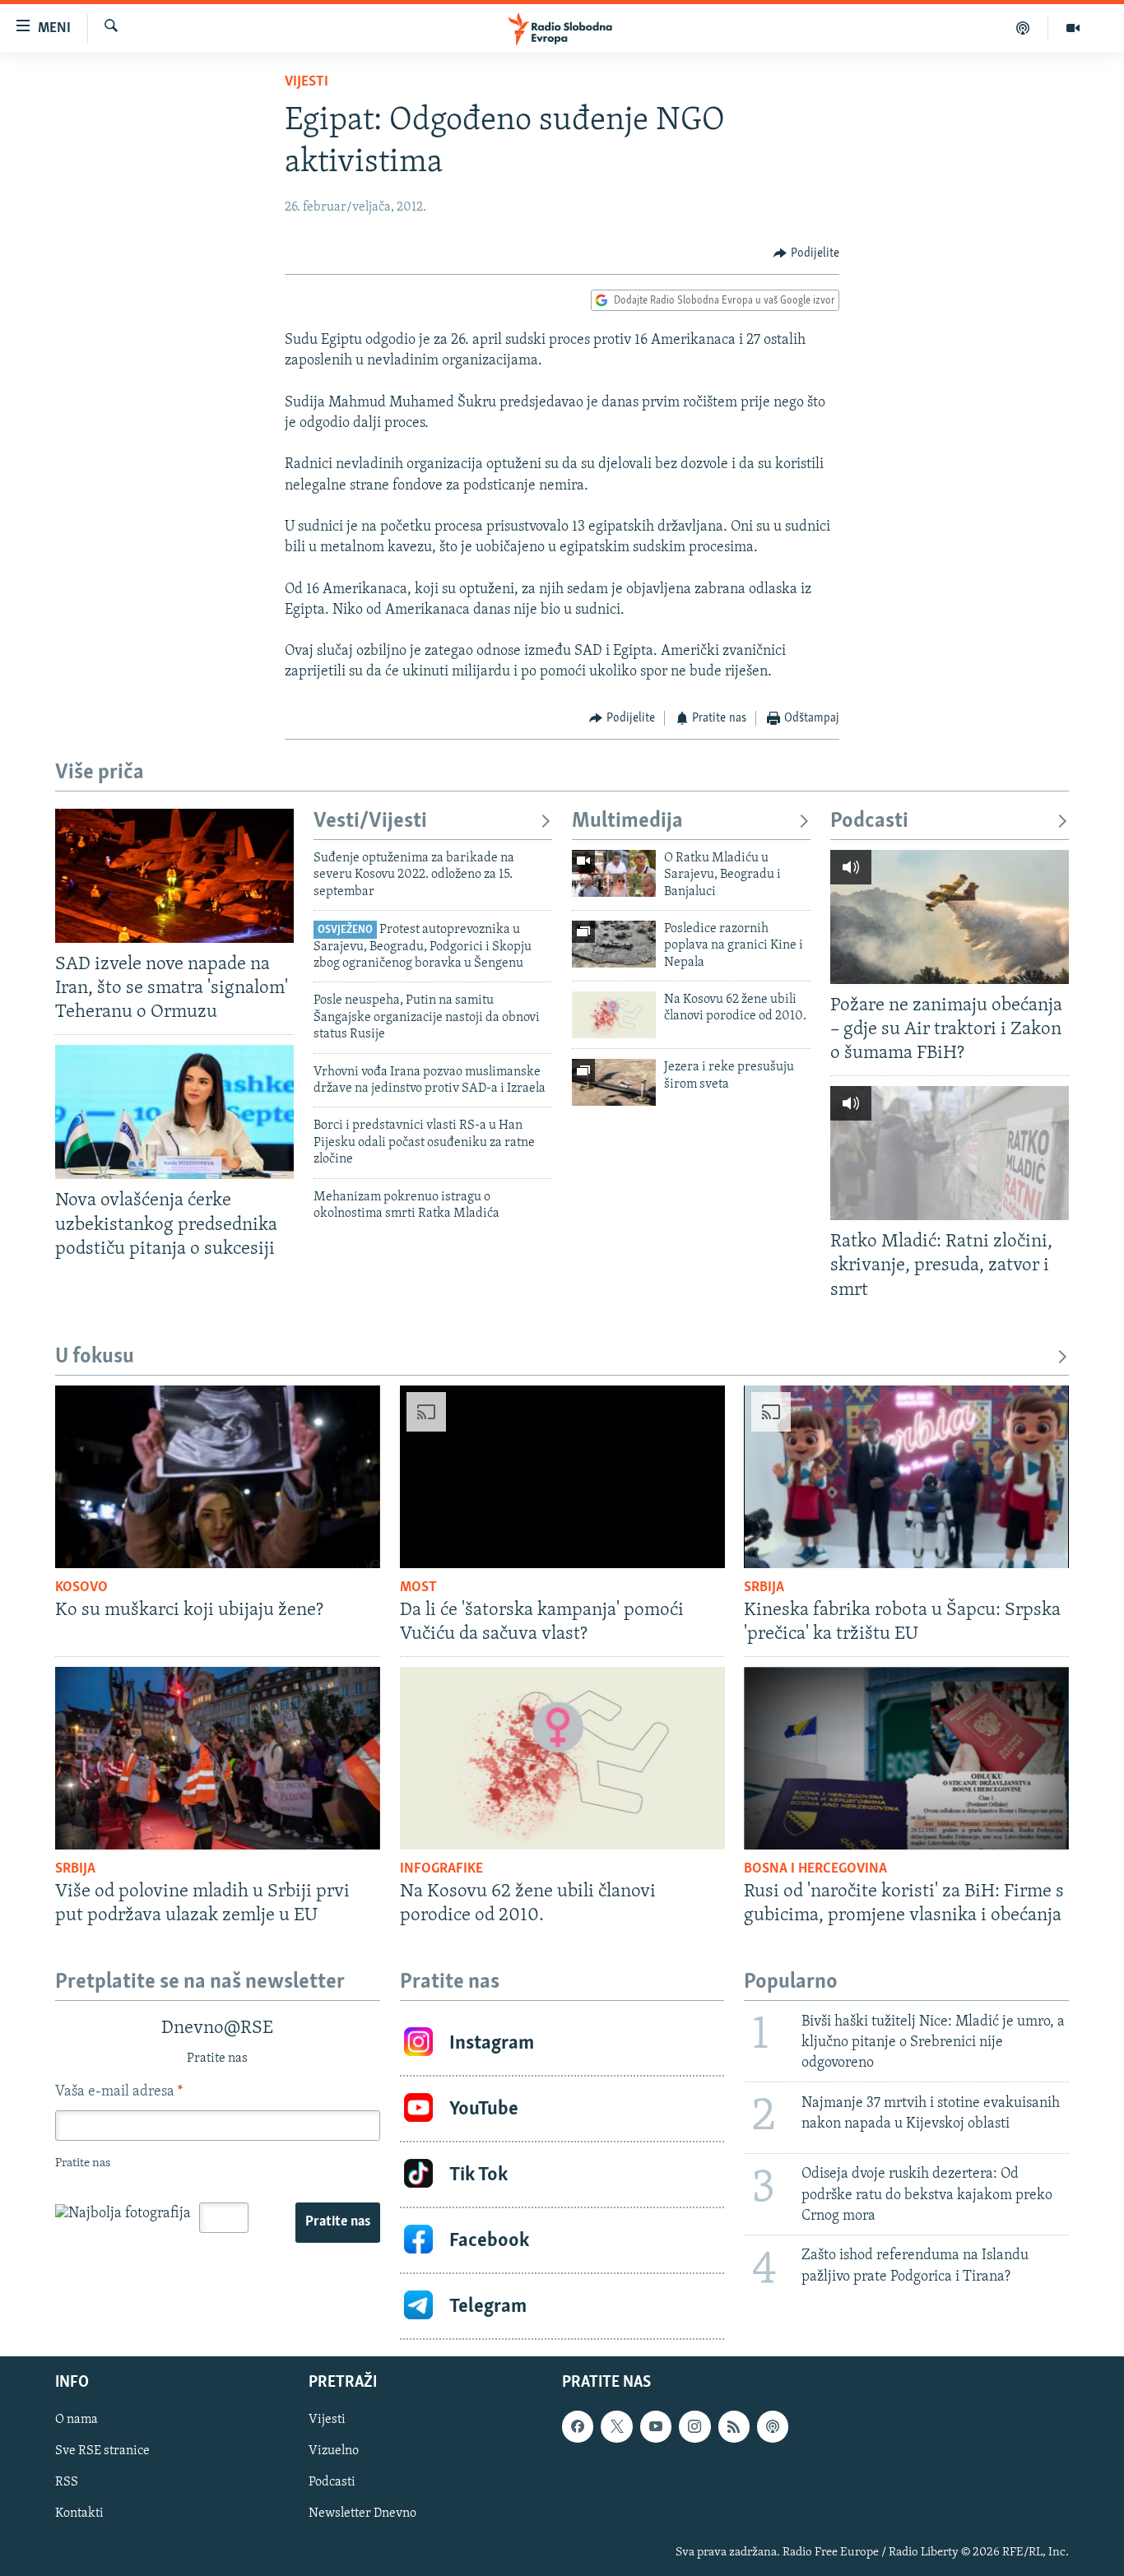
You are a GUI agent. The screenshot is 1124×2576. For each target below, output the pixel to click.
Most (418, 1588)
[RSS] (734, 2427)
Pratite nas (338, 2222)
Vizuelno (334, 2452)
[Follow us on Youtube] (656, 2427)
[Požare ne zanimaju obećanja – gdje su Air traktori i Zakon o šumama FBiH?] (950, 917)
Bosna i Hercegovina (815, 1869)
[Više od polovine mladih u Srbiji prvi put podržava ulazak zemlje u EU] (218, 1758)
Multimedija (627, 822)
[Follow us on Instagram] (694, 2427)
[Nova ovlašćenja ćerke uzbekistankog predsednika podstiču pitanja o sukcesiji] (174, 1112)
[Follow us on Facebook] (578, 2427)
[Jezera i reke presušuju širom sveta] (614, 1082)
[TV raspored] (773, 2427)
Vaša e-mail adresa (119, 2092)
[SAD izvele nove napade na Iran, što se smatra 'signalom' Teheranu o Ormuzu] (174, 876)
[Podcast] (1023, 28)
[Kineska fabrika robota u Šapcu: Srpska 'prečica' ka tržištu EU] (906, 1477)
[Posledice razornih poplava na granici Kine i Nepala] (614, 944)
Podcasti (869, 822)
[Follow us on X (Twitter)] (616, 2427)
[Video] (1073, 28)
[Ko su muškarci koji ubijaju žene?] (218, 1477)
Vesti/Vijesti (370, 822)
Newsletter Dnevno (362, 2514)
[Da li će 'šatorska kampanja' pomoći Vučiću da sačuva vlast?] (562, 1477)
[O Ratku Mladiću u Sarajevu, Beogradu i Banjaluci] (614, 873)
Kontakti (79, 2514)
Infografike (441, 1869)
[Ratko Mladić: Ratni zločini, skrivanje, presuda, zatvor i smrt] (950, 1153)
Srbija (764, 1588)
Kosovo (81, 1588)
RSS (67, 2483)
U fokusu (95, 1357)
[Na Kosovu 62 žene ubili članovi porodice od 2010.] (614, 1015)
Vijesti (307, 82)
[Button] (806, 253)
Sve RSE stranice (102, 2452)
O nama (77, 2421)
